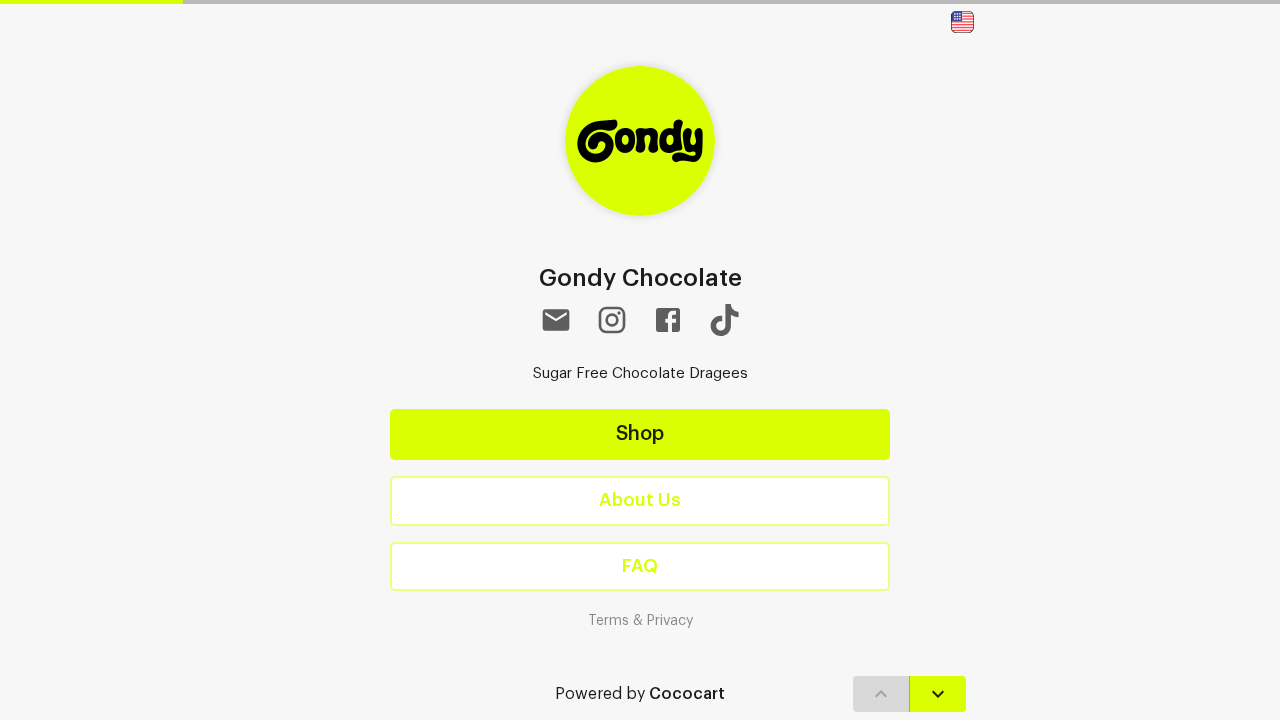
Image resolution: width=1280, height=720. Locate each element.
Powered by (640, 694)
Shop (640, 434)
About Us (640, 500)
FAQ (640, 566)
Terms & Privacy (640, 621)
